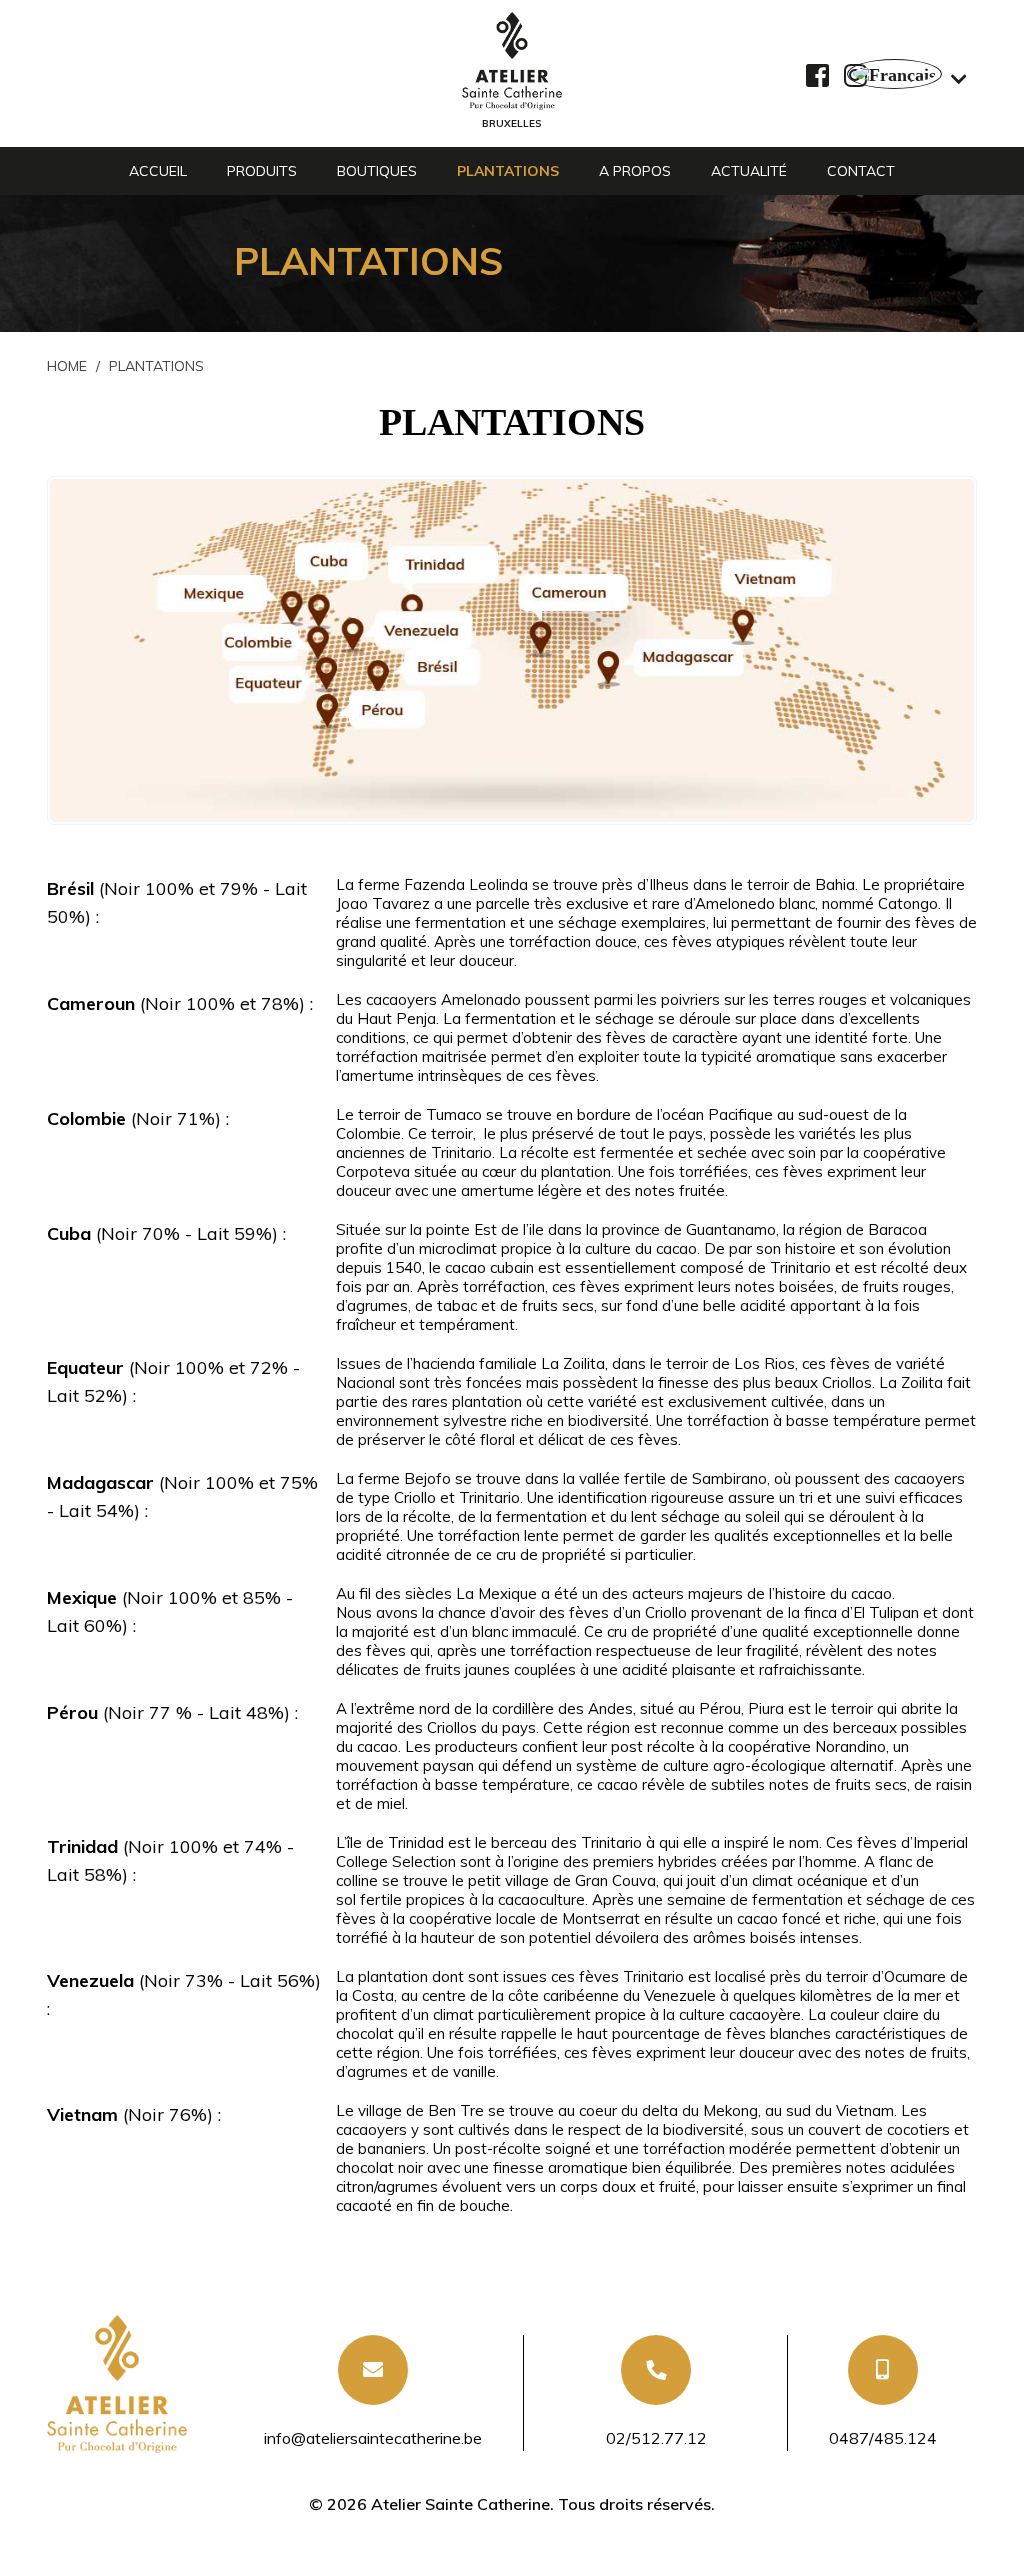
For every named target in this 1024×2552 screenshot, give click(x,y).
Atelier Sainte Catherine (460, 2504)
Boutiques (377, 171)
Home (67, 366)
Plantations (508, 171)
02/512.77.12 (656, 2438)
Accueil (158, 171)
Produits (262, 171)
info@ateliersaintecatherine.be (373, 2438)
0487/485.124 (883, 2438)
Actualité (749, 171)
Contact (861, 171)
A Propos (635, 171)
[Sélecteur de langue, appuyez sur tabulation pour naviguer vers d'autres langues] (907, 74)
